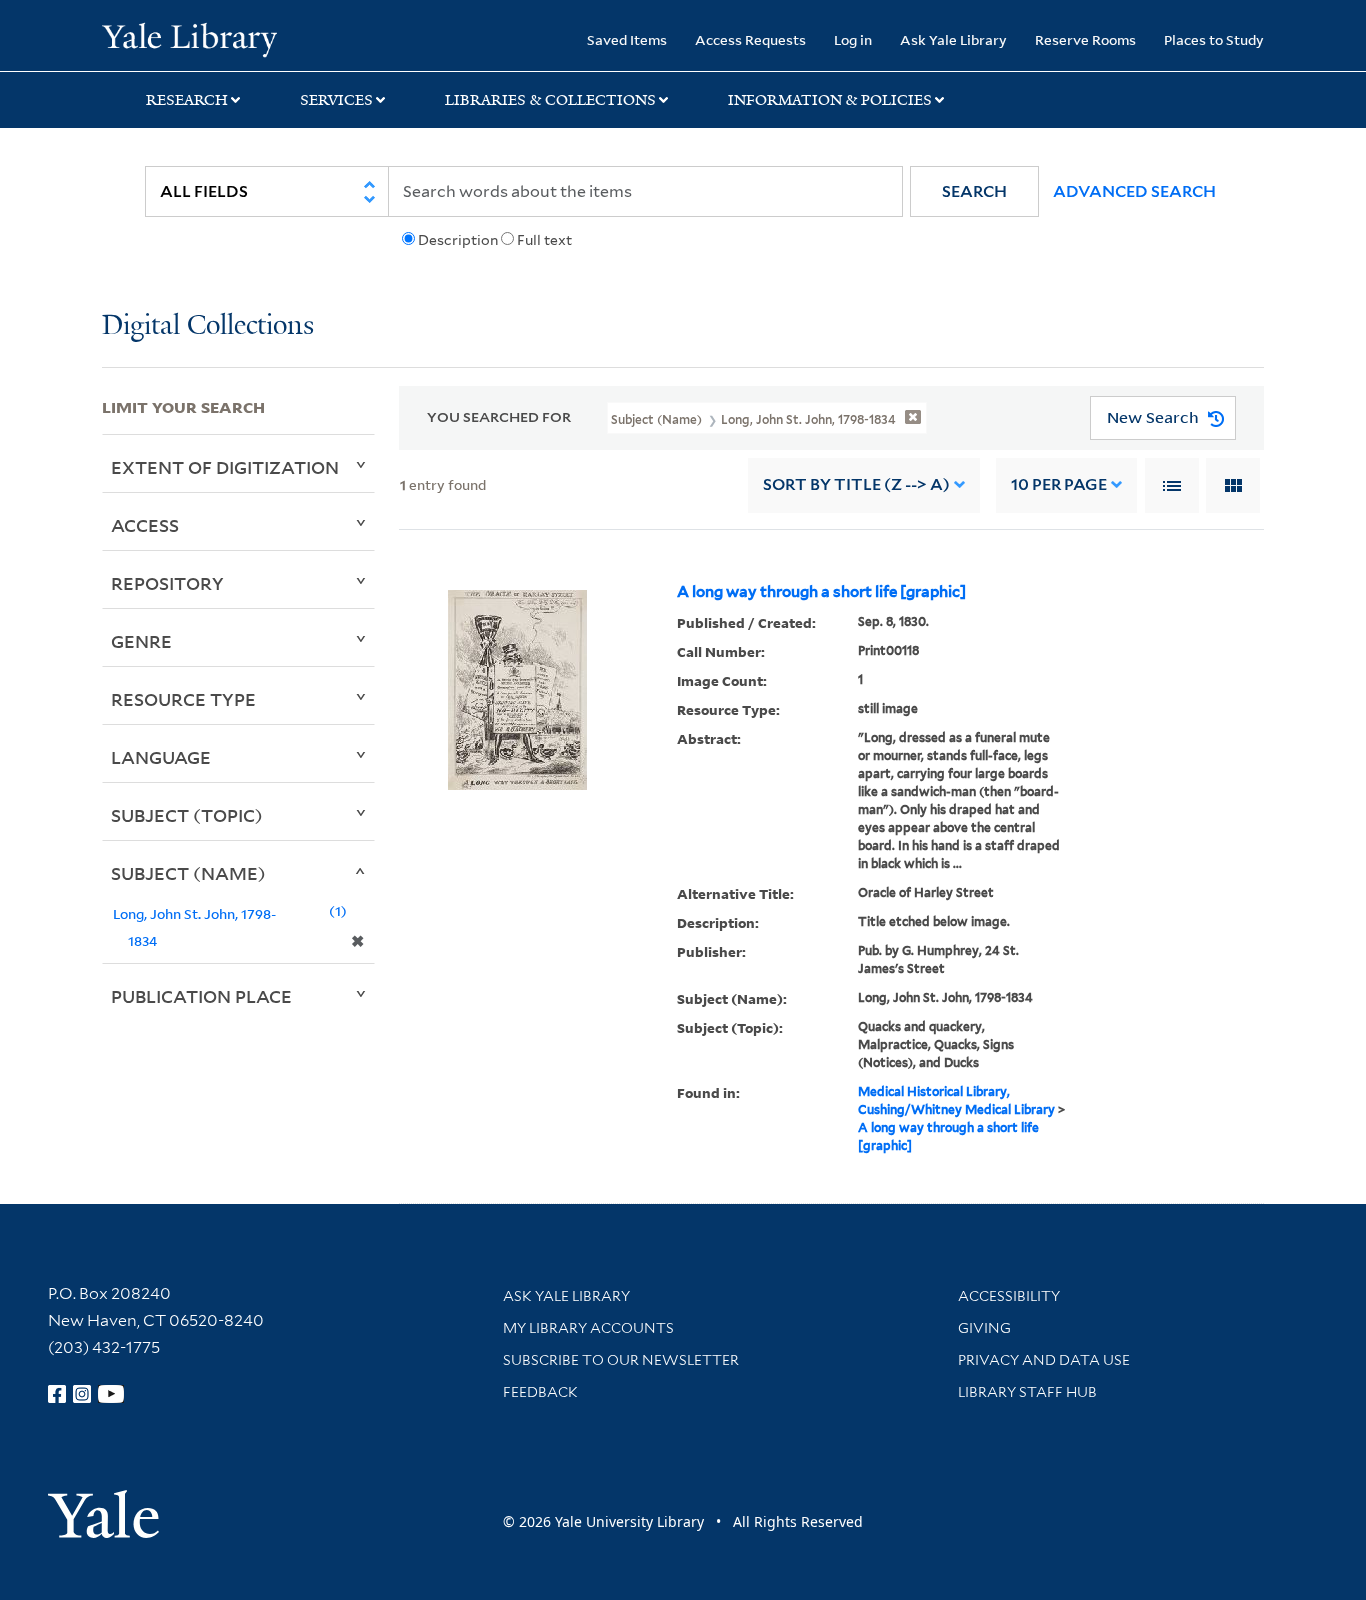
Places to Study (1214, 39)
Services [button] (336, 100)
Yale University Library (189, 38)
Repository (167, 583)
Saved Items (627, 39)
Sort (856, 484)
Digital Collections (208, 326)
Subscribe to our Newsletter (621, 1360)
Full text (544, 240)
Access (145, 525)
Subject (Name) (188, 873)
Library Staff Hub (1027, 1392)
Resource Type (183, 699)
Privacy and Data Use (1044, 1360)
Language (161, 757)
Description (458, 240)
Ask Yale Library (953, 39)
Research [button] (187, 100)
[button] (974, 191)
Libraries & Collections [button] (550, 100)
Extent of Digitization (225, 467)
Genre (141, 641)
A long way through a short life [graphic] (821, 592)
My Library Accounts (588, 1328)
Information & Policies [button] (830, 100)
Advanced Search (1134, 191)
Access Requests (750, 39)
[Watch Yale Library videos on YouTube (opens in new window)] (111, 1394)
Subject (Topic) (187, 815)
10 (1059, 484)
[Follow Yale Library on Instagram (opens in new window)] (82, 1394)
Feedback (540, 1392)
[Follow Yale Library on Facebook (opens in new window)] (57, 1394)
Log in (853, 39)
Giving (984, 1328)
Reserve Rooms (1085, 39)
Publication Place (201, 996)
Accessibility (1009, 1296)
